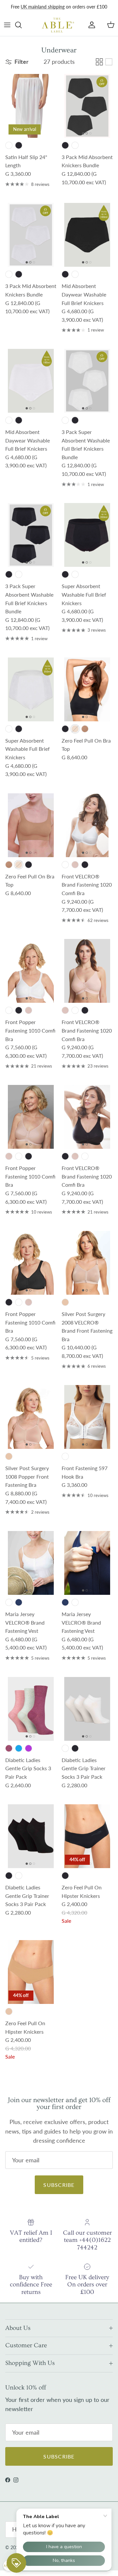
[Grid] (99, 62)
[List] (109, 62)
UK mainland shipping (43, 7)
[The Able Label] (58, 25)
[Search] (22, 25)
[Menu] (7, 25)
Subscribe (59, 2185)
